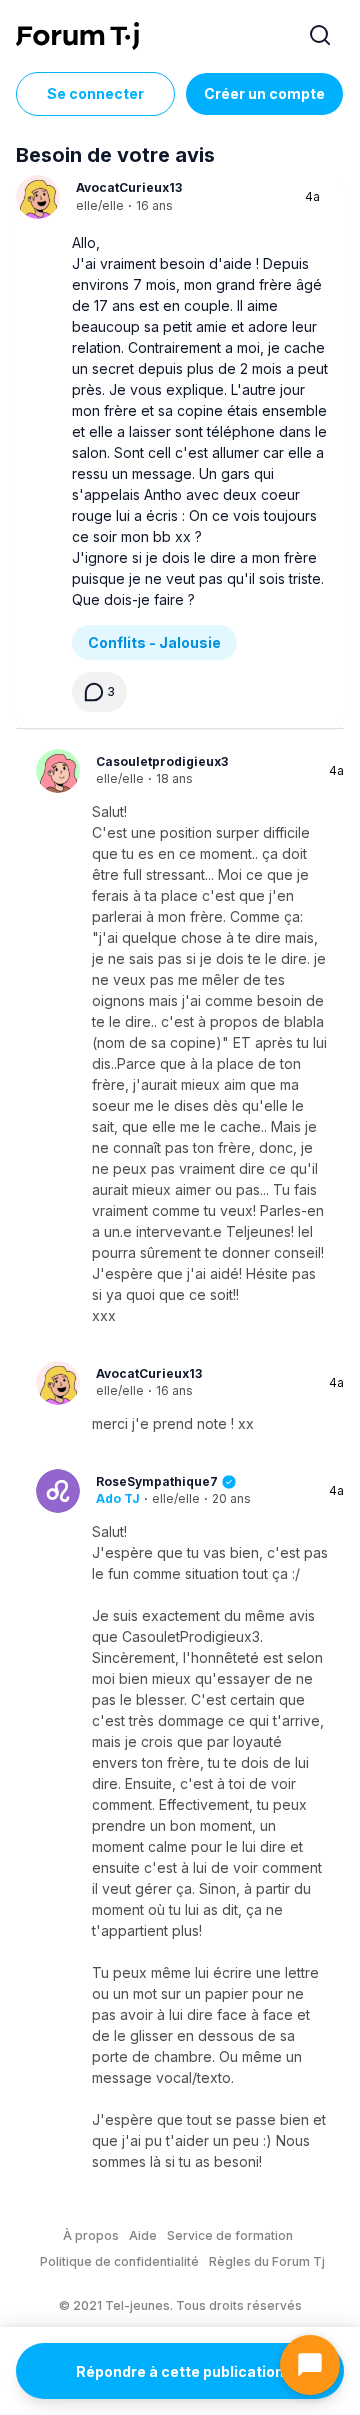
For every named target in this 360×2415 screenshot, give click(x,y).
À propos (91, 2235)
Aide (143, 2235)
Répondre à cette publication (180, 2371)
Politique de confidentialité (119, 2261)
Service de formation (230, 2235)
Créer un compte (264, 93)
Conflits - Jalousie (154, 642)
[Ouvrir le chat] (310, 2365)
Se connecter (95, 93)
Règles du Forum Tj (267, 2261)
